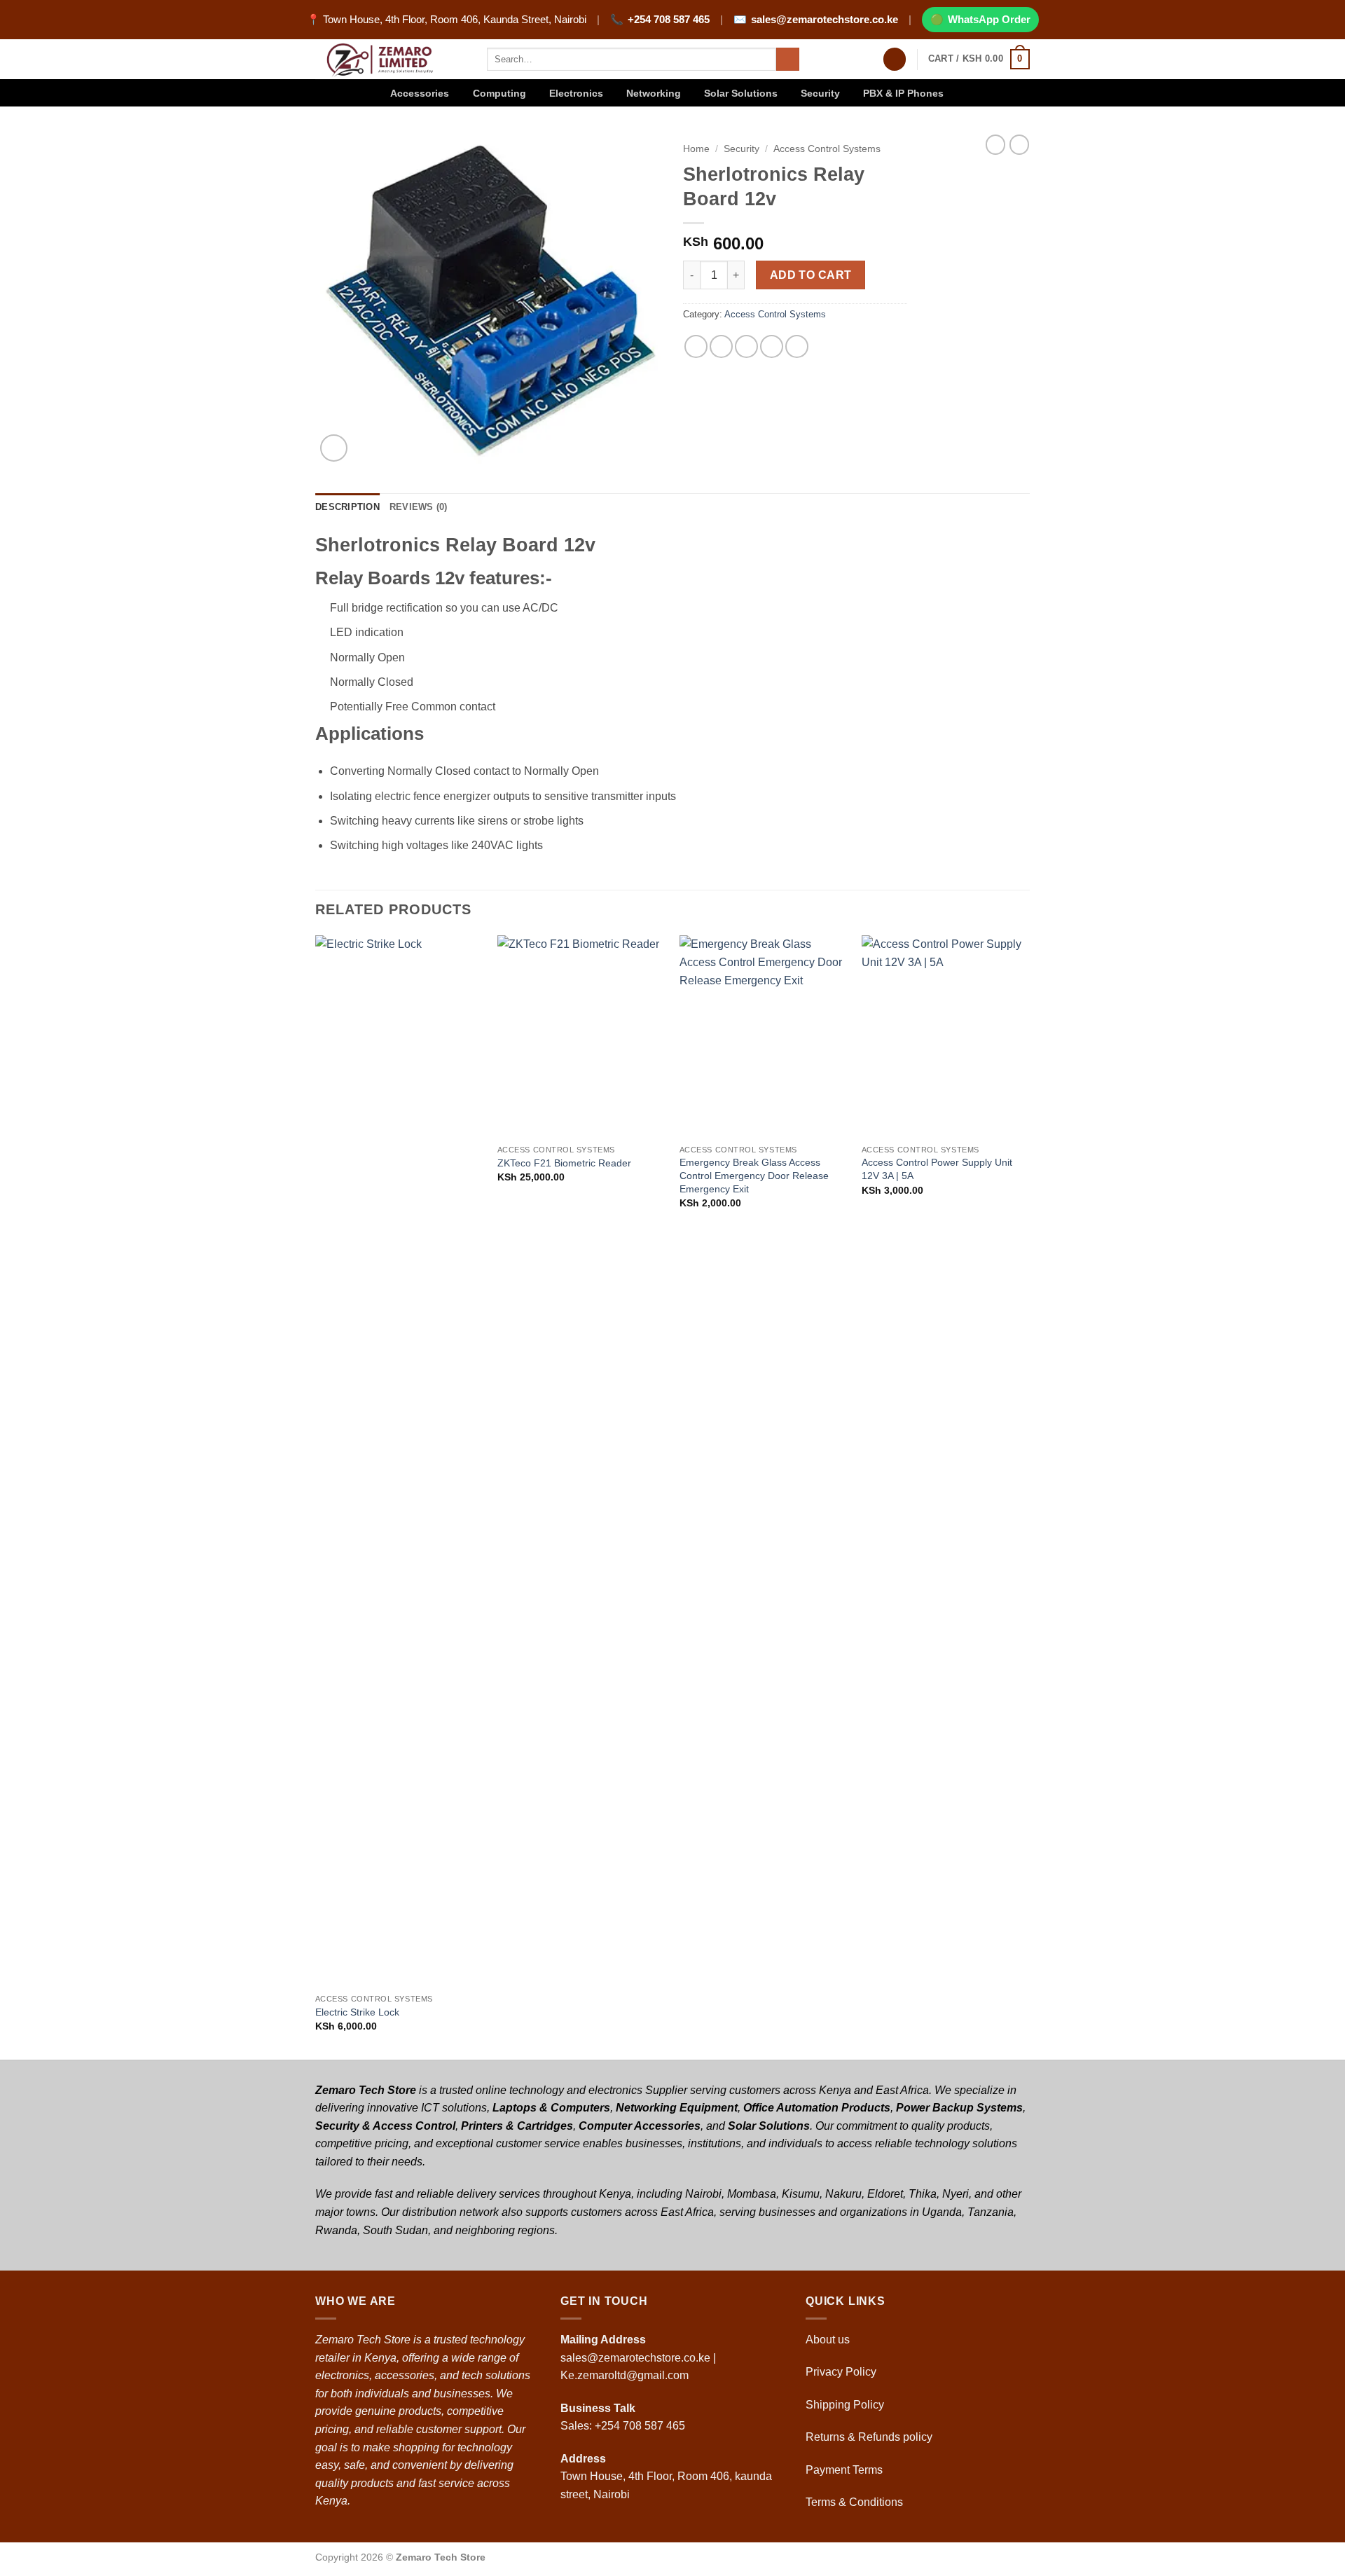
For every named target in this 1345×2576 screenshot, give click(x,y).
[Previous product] (1019, 144)
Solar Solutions (741, 93)
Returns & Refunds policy (869, 2437)
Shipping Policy (846, 2405)
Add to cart (811, 275)
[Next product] (995, 144)
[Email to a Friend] (746, 346)
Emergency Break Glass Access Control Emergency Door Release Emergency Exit (754, 1175)
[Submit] (788, 60)
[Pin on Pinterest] (772, 346)
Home (696, 149)
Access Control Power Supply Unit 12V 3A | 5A (937, 1169)
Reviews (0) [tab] (419, 507)
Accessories (420, 93)
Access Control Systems (827, 149)
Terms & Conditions (856, 2502)
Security (820, 93)
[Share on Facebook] (696, 346)
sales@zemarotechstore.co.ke (825, 19)
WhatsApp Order (989, 19)
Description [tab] (347, 507)
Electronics (576, 93)
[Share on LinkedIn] (797, 346)
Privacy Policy (841, 2372)
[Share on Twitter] (721, 346)
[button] (895, 59)
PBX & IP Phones (903, 93)
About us (829, 2340)
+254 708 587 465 (669, 19)
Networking (654, 93)
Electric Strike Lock (357, 2012)
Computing (499, 93)
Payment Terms (846, 2470)
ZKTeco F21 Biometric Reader (564, 1163)
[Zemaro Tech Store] (391, 59)
